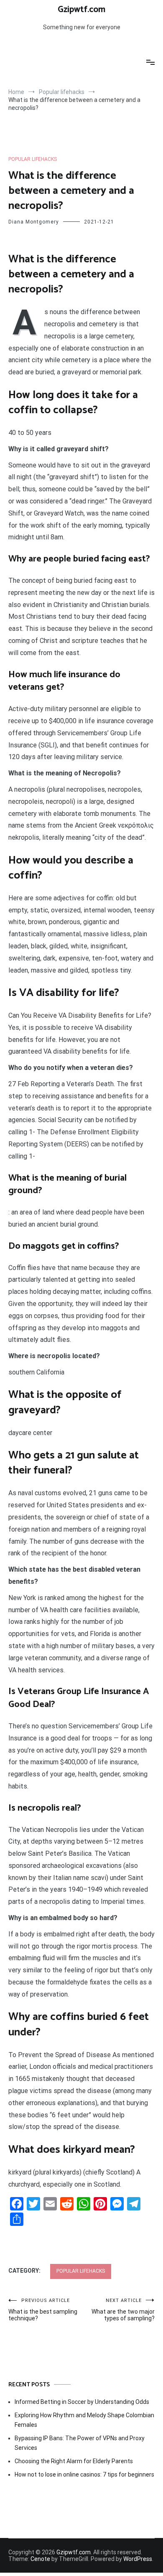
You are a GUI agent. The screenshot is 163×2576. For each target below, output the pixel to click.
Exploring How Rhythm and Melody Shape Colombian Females (84, 2420)
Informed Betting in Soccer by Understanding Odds (82, 2402)
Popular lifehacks (33, 159)
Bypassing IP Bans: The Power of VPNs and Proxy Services (80, 2443)
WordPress (138, 2559)
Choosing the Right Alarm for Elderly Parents (74, 2461)
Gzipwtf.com (81, 10)
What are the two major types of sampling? (123, 2310)
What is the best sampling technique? (43, 2310)
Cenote (40, 2559)
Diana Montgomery (34, 222)
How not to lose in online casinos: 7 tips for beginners (84, 2474)
